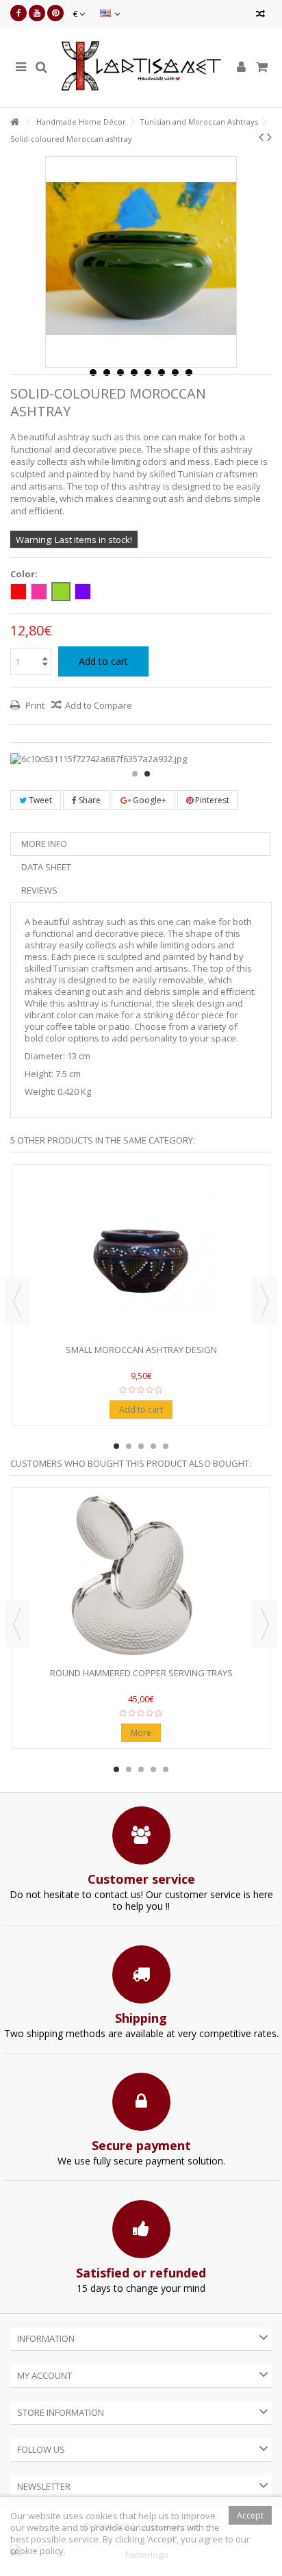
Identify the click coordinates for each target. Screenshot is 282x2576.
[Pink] (39, 592)
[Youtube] (37, 13)
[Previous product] (261, 137)
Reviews (39, 890)
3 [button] (141, 1446)
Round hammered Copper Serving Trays (141, 1673)
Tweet (39, 800)
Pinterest (211, 800)
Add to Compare (99, 705)
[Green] (61, 592)
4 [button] (153, 1446)
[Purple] (83, 592)
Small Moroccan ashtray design (141, 1350)
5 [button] (166, 1446)
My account (44, 2375)
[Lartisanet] (141, 67)
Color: (25, 574)
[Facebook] (18, 13)
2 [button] (147, 774)
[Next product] (269, 137)
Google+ (149, 800)
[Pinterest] (55, 13)
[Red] (18, 592)
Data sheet (46, 867)
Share (89, 800)
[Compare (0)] (260, 15)
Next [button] (265, 1301)
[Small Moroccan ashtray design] (141, 1256)
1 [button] (135, 774)
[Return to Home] (14, 122)
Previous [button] (17, 1301)
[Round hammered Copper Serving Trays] (141, 1579)
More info (44, 844)
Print (34, 705)
